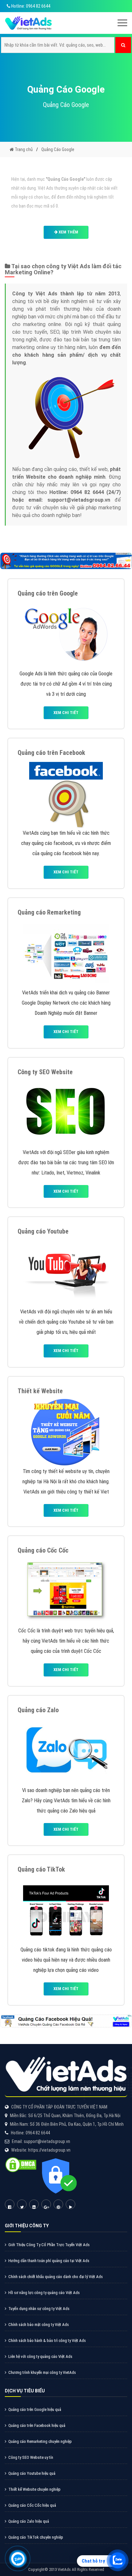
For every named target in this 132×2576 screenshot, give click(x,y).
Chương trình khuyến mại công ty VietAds (42, 2372)
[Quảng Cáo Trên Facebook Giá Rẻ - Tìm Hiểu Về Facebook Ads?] (66, 793)
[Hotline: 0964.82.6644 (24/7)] (18, 2559)
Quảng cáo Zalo (38, 1710)
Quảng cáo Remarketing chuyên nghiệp (40, 2441)
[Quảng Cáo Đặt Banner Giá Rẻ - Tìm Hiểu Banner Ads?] (66, 953)
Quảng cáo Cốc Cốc (43, 1550)
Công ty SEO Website (45, 1072)
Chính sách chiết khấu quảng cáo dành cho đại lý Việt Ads (56, 2277)
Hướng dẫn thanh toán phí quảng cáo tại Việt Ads (49, 2261)
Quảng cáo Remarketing (49, 912)
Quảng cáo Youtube (43, 1231)
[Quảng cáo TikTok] (66, 1910)
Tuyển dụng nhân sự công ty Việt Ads (39, 2309)
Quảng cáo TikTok (41, 1869)
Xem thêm (68, 232)
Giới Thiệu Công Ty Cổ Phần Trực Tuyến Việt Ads (49, 2245)
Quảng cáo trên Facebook (51, 753)
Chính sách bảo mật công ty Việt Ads (39, 2325)
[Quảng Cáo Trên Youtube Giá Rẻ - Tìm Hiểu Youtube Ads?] (66, 1272)
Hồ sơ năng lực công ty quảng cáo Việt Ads (44, 2293)
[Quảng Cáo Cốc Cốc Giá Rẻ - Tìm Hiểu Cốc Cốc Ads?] (66, 1591)
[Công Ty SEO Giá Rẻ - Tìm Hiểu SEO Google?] (66, 1112)
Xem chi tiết (66, 713)
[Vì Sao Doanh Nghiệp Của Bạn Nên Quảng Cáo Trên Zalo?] (66, 1750)
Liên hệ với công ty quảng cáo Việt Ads (40, 2356)
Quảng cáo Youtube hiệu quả (32, 2473)
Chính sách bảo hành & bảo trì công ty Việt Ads (47, 2340)
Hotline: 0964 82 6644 (30, 6)
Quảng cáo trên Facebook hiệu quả (37, 2425)
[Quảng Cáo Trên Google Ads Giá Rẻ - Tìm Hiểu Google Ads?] (66, 634)
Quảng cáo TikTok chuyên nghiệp (36, 2537)
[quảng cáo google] (66, 561)
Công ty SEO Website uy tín (31, 2457)
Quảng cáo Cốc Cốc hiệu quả (32, 2505)
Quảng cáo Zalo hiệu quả (29, 2521)
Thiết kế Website (40, 1391)
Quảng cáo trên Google (48, 593)
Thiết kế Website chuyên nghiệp (34, 2489)
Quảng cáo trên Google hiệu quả (35, 2409)
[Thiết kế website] (66, 1431)
